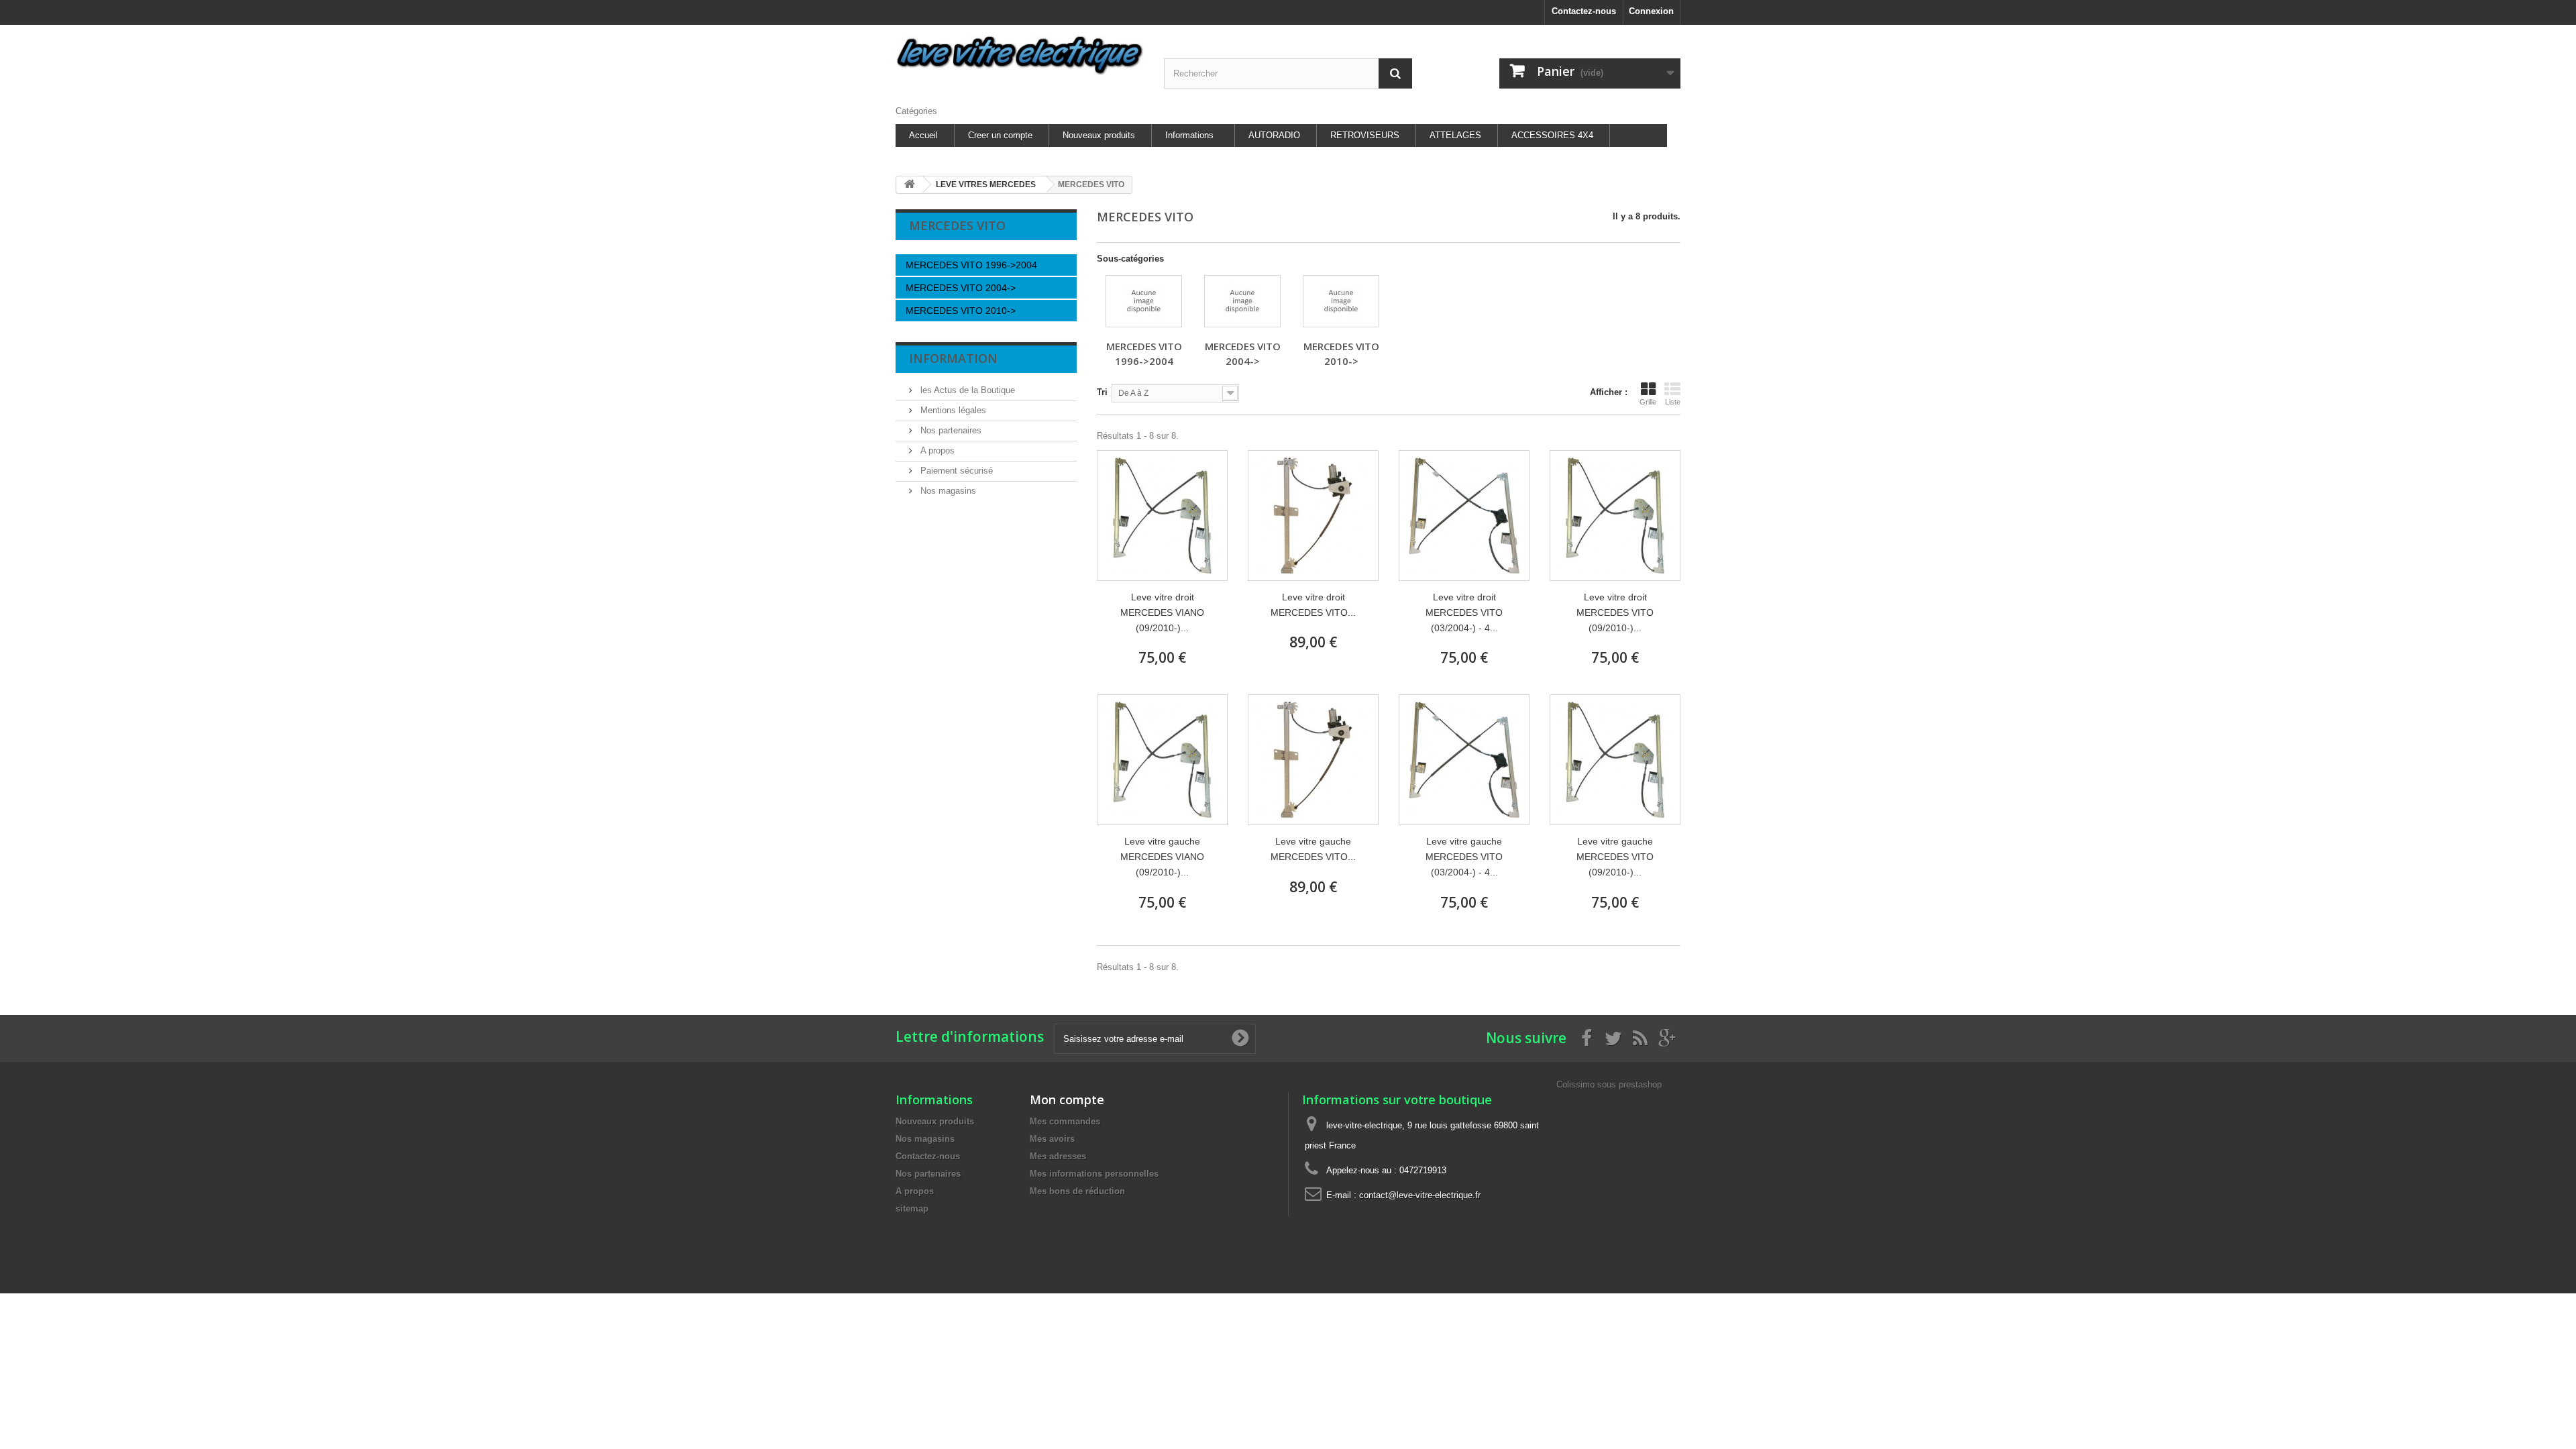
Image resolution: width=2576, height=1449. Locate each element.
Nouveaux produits (1099, 135)
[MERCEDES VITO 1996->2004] (1144, 301)
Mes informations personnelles (1094, 1174)
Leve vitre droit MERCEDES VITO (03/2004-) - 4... (1464, 612)
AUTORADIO (1274, 135)
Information (953, 358)
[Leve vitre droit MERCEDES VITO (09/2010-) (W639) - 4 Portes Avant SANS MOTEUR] (1615, 516)
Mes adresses (1058, 1156)
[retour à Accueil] (910, 185)
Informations (1189, 135)
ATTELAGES (1455, 135)
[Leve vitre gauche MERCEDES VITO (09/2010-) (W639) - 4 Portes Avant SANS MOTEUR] (1615, 760)
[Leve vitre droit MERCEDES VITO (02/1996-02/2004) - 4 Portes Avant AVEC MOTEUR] (1313, 516)
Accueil (923, 135)
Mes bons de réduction (1077, 1191)
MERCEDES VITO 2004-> (961, 288)
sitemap (912, 1209)
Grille (1648, 402)
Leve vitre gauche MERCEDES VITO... (1313, 849)
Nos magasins (947, 491)
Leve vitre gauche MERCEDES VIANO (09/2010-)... (1162, 857)
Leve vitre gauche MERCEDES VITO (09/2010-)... (1615, 857)
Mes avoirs (1052, 1139)
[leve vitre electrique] (1020, 55)
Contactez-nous (1584, 11)
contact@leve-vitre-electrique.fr (1420, 1195)
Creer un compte (1000, 135)
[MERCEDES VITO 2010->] (1341, 301)
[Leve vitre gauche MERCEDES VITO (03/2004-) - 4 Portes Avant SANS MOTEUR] (1464, 760)
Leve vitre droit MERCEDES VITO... (1313, 605)
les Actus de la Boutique (966, 390)
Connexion (1651, 11)
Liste (1673, 402)
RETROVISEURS (1365, 135)
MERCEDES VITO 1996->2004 (971, 265)
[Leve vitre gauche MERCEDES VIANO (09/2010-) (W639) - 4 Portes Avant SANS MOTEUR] (1162, 760)
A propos (936, 450)
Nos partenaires (950, 430)
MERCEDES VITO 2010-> (961, 311)
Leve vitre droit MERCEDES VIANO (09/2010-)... (1162, 612)
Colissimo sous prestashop (1609, 1084)
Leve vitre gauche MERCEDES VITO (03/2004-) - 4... (1464, 857)
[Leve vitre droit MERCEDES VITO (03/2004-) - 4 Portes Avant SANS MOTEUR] (1464, 516)
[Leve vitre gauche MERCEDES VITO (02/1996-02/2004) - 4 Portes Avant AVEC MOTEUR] (1313, 760)
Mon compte (1067, 1099)
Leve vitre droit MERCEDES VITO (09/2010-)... (1615, 612)
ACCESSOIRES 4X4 (1552, 135)
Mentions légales (952, 410)
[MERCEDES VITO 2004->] (1242, 301)
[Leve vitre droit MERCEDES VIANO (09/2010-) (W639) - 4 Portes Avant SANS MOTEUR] (1162, 516)
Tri (1102, 392)
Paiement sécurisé (955, 471)
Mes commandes (1065, 1121)
